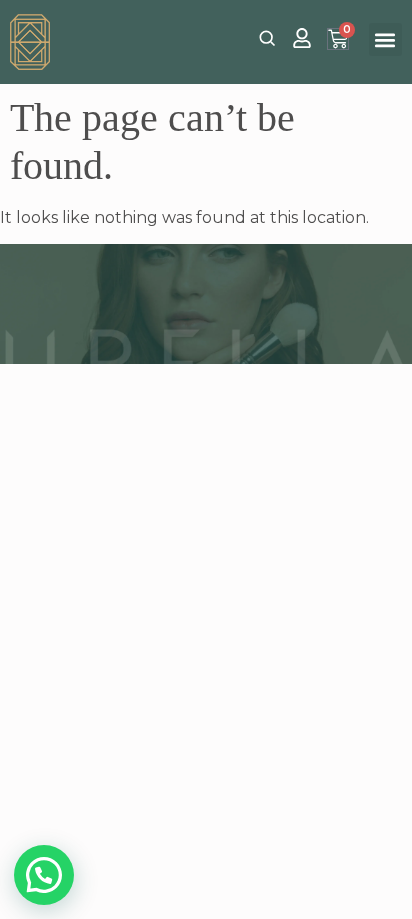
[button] (385, 39)
